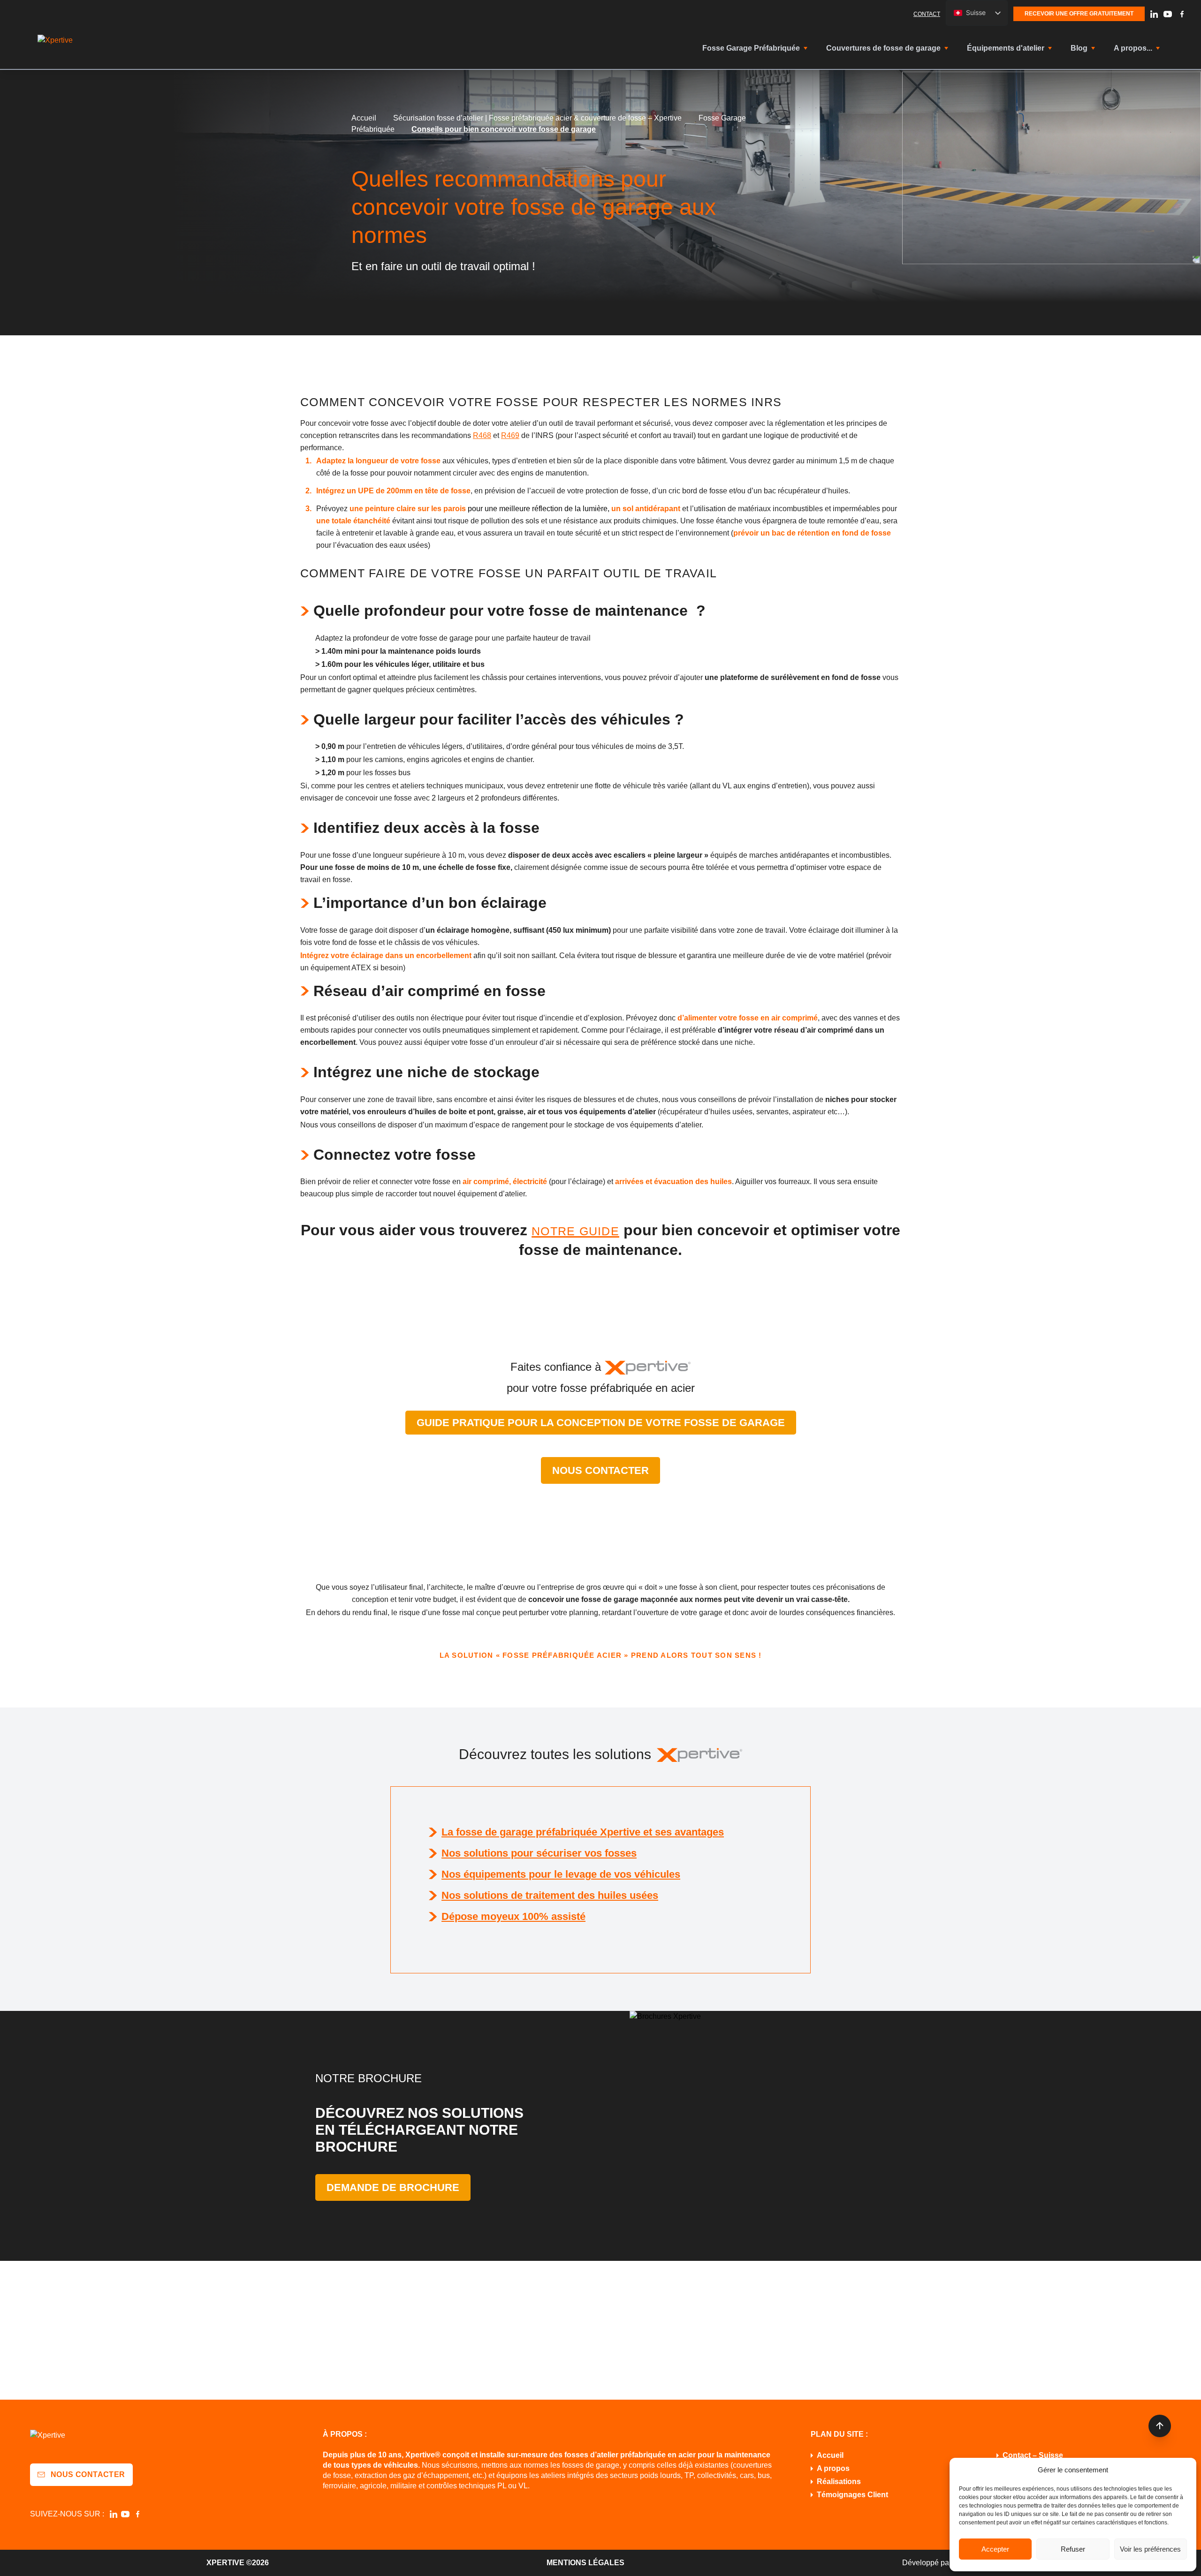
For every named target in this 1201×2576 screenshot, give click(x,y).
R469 (510, 435)
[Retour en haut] (1160, 2426)
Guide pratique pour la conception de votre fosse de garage (601, 1423)
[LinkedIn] (1154, 14)
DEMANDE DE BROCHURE (393, 2187)
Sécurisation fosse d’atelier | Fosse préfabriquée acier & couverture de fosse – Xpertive (537, 118)
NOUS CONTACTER (600, 1470)
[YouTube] (1168, 14)
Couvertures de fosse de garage (883, 48)
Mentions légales (585, 2563)
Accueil (364, 118)
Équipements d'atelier (1006, 48)
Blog (1079, 48)
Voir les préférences (1150, 2549)
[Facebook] (1182, 14)
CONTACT (927, 14)
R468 (482, 435)
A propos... (1133, 48)
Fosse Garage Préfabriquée (751, 48)
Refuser (1073, 2549)
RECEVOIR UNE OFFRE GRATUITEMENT (1079, 14)
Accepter (995, 2549)
